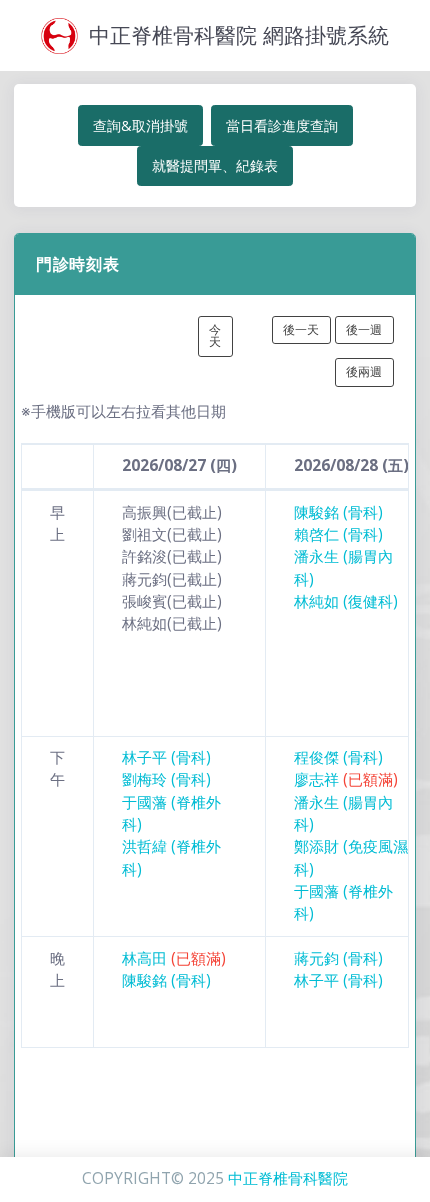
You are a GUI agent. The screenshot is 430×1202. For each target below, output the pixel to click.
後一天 (301, 329)
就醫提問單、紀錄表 (215, 165)
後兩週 (364, 371)
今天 (215, 335)
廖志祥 (346, 779)
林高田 (174, 958)
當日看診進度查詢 (282, 125)
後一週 (364, 329)
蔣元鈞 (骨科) (338, 958)
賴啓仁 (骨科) (338, 534)
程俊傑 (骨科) (338, 757)
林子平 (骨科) (166, 757)
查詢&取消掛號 (140, 125)
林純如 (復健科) (346, 601)
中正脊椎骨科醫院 (288, 1178)
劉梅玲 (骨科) (166, 779)
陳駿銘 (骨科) (338, 512)
